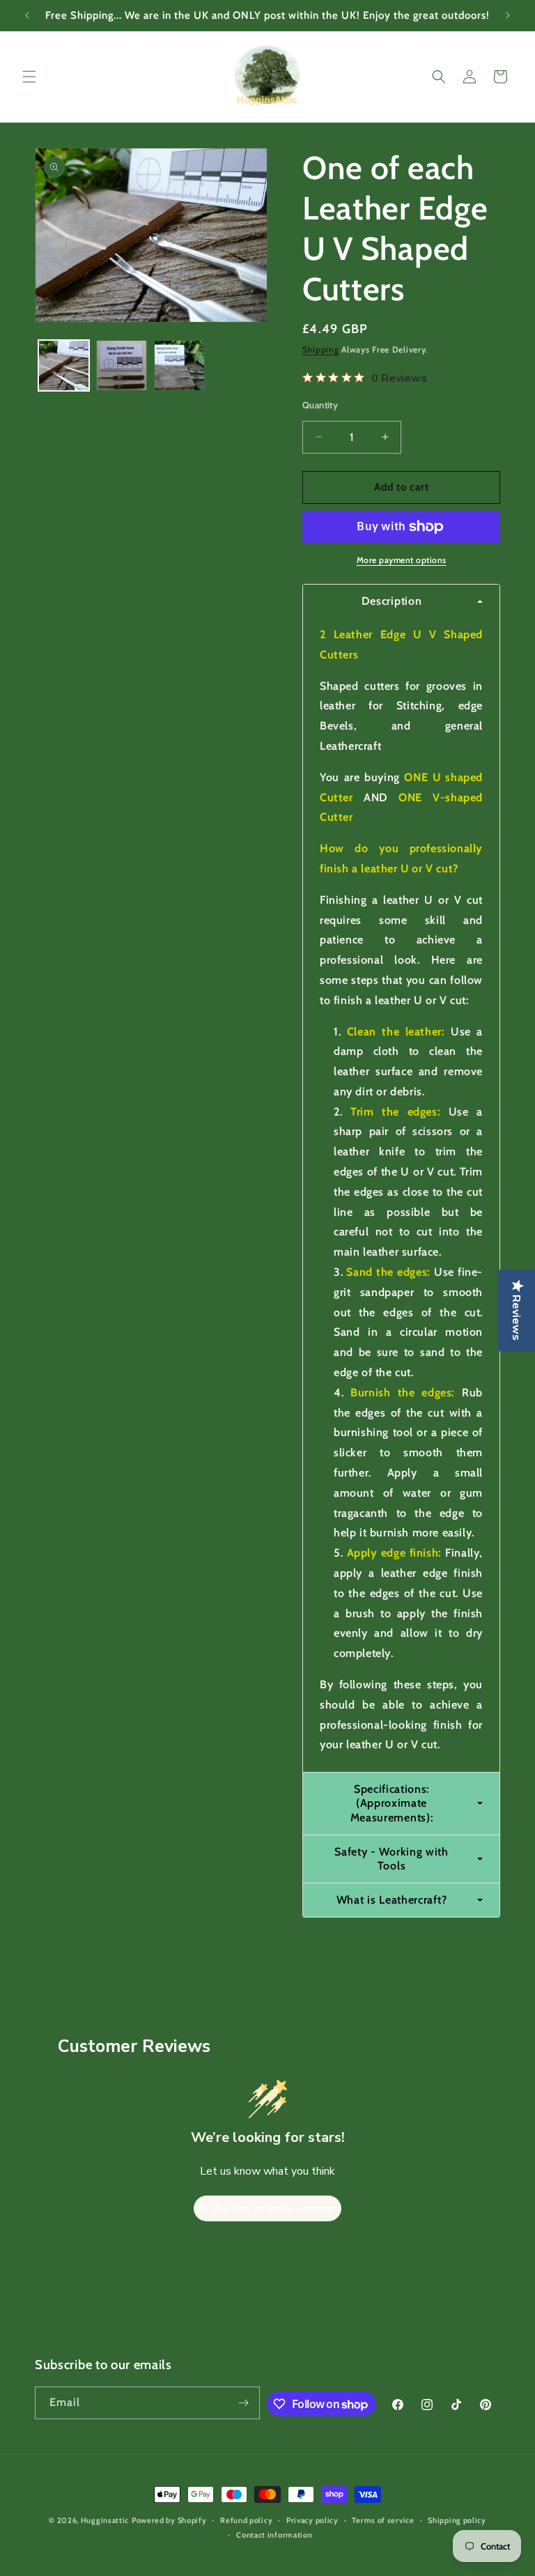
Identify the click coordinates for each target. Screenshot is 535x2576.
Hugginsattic (105, 2520)
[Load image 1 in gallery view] (64, 365)
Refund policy (246, 2520)
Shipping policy (457, 2520)
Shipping (321, 349)
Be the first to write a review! (267, 2208)
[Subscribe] (244, 2403)
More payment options (402, 560)
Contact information (274, 2535)
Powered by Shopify (169, 2520)
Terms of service (383, 2520)
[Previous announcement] (27, 15)
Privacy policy (312, 2520)
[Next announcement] (508, 15)
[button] (29, 77)
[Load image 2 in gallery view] (122, 365)
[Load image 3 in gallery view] (179, 365)
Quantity (320, 405)
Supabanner (31, 2565)
